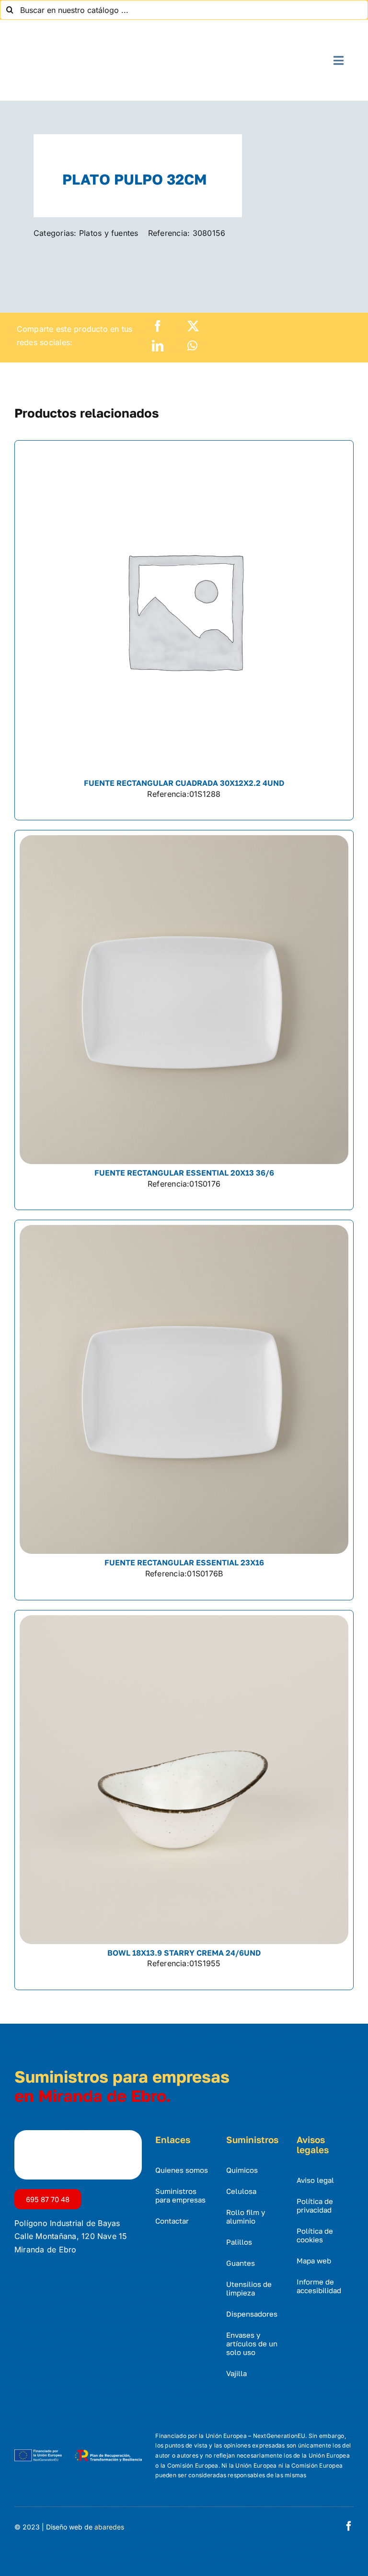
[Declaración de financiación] (78, 2449)
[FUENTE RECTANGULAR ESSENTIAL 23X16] (184, 1410)
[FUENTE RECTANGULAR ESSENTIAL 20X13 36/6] (184, 1020)
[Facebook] (158, 326)
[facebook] (349, 2526)
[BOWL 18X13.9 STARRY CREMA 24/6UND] (184, 1800)
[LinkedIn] (158, 346)
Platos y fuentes (109, 233)
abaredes (109, 2527)
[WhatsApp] (192, 346)
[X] (193, 326)
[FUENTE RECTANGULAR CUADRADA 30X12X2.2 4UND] (184, 630)
